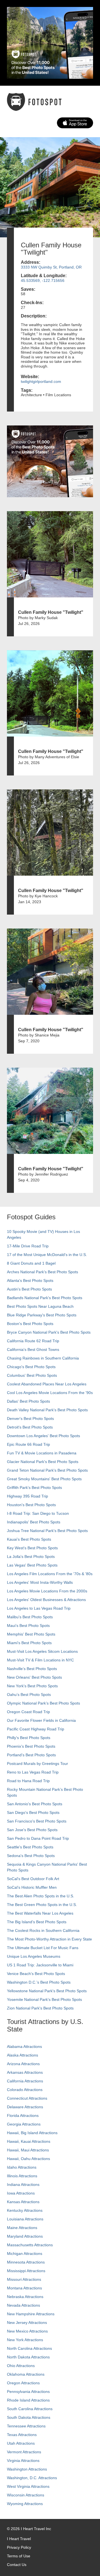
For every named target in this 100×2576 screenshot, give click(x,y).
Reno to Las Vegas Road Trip (33, 1772)
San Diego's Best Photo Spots (33, 1812)
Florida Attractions (23, 2116)
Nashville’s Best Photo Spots (32, 1669)
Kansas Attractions (23, 2202)
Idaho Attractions (22, 2167)
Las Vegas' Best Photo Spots (32, 1565)
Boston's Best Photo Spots (30, 1324)
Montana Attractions (24, 2288)
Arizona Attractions (23, 2064)
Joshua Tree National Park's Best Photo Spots (47, 1531)
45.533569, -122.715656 (43, 280)
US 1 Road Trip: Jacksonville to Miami (40, 1965)
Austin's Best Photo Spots (29, 1289)
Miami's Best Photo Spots (29, 1643)
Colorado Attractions (25, 2090)
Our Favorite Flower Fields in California (41, 1720)
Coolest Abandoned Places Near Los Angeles (47, 1384)
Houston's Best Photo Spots (31, 1505)
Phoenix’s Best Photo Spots (31, 1746)
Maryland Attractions (25, 2236)
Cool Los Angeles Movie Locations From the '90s (50, 1393)
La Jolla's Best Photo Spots (31, 1557)
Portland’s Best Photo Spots (31, 1755)
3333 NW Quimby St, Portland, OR (51, 267)
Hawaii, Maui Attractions (28, 2150)
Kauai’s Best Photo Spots (29, 1539)
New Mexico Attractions (27, 2331)
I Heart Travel (19, 2539)
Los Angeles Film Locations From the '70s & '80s (50, 1574)
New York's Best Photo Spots (32, 1686)
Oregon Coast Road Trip (28, 1712)
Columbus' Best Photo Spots (32, 1375)
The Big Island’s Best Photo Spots (37, 1922)
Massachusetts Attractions (30, 2245)
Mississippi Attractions (26, 2271)
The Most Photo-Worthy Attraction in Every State (49, 1939)
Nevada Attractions (23, 2305)
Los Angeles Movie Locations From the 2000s (47, 1591)
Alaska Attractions (22, 2055)
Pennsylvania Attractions (28, 2392)
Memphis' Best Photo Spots (31, 1634)
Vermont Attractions (24, 2452)
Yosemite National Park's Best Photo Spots (44, 1999)
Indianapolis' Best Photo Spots (34, 1522)
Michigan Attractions (25, 2254)
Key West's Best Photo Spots (32, 1548)
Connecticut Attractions (27, 2098)
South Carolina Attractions (30, 2409)
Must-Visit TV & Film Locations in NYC (40, 1660)
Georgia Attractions (24, 2124)
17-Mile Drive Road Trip (28, 1246)
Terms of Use (19, 2556)
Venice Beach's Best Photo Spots (36, 1974)
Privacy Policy (19, 2547)
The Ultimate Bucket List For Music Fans (43, 1948)
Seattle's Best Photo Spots (30, 1847)
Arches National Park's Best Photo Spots (42, 1272)
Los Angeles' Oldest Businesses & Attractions (46, 1600)
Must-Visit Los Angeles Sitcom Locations (42, 1651)
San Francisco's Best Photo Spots (37, 1821)
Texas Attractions (22, 2435)
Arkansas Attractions (25, 2072)
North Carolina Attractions (29, 2348)
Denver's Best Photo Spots (30, 1418)
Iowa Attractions (21, 2193)
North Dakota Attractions (28, 2357)
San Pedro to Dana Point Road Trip (38, 1838)
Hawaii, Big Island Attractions (32, 2133)
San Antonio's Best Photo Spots (35, 1804)
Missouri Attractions (24, 2279)
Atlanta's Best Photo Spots (30, 1280)
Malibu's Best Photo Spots (30, 1617)
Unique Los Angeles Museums (34, 1956)
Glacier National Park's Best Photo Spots (43, 1462)
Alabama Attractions (24, 2046)
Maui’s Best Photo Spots (28, 1626)
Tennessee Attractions (26, 2426)
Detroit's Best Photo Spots (30, 1427)
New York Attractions (25, 2340)
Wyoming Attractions (25, 2504)
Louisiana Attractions (25, 2219)
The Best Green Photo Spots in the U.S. (42, 1905)
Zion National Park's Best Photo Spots (40, 2008)
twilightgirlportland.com (41, 381)
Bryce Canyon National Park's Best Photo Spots (49, 1332)
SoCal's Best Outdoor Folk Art (33, 1879)
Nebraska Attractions (25, 2297)
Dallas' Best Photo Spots (28, 1401)
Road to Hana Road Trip (28, 1781)
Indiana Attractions (23, 2185)
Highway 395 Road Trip (27, 1496)
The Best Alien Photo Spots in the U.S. (41, 1896)
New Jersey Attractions (27, 2323)
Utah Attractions (21, 2443)
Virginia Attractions (23, 2461)
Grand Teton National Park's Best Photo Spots (47, 1470)
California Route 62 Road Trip (33, 1341)
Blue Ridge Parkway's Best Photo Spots (42, 1315)
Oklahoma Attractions (26, 2374)
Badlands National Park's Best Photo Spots (45, 1298)
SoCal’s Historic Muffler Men (32, 1887)
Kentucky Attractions (25, 2210)
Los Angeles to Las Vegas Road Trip (39, 1608)
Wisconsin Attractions (26, 2495)
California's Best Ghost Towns (33, 1349)
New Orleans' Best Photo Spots (34, 1677)
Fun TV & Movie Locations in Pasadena (42, 1453)
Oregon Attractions (23, 2383)
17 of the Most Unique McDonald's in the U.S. (47, 1255)
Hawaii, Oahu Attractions (28, 2159)
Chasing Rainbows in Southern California (43, 1358)
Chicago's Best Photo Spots (31, 1367)
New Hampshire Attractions (31, 2314)
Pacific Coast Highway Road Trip (36, 1729)
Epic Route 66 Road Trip (28, 1444)
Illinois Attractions (22, 2176)
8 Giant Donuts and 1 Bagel (31, 1263)
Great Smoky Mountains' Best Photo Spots (44, 1479)
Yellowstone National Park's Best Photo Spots (47, 1991)
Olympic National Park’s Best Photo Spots (43, 1703)
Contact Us (17, 2565)
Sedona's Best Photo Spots (31, 1856)
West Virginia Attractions (28, 2486)
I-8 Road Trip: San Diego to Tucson (38, 1513)
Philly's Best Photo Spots (29, 1738)
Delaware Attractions (25, 2107)
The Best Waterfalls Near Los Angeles (40, 1913)
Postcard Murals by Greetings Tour (37, 1764)
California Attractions (25, 2081)
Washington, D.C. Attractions (32, 2478)
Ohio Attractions (21, 2366)
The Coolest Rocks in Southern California (43, 1930)
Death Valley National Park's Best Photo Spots (47, 1410)
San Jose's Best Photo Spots (32, 1830)
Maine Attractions (22, 2228)
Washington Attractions (27, 2469)
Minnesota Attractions (26, 2262)
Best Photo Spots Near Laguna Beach (40, 1306)
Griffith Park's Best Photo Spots (34, 1488)
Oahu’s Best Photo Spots (29, 1695)
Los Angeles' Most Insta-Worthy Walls (40, 1582)
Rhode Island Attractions (28, 2400)
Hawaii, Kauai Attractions (29, 2141)
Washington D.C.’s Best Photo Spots (39, 1982)
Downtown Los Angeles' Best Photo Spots (43, 1436)
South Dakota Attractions (29, 2417)
